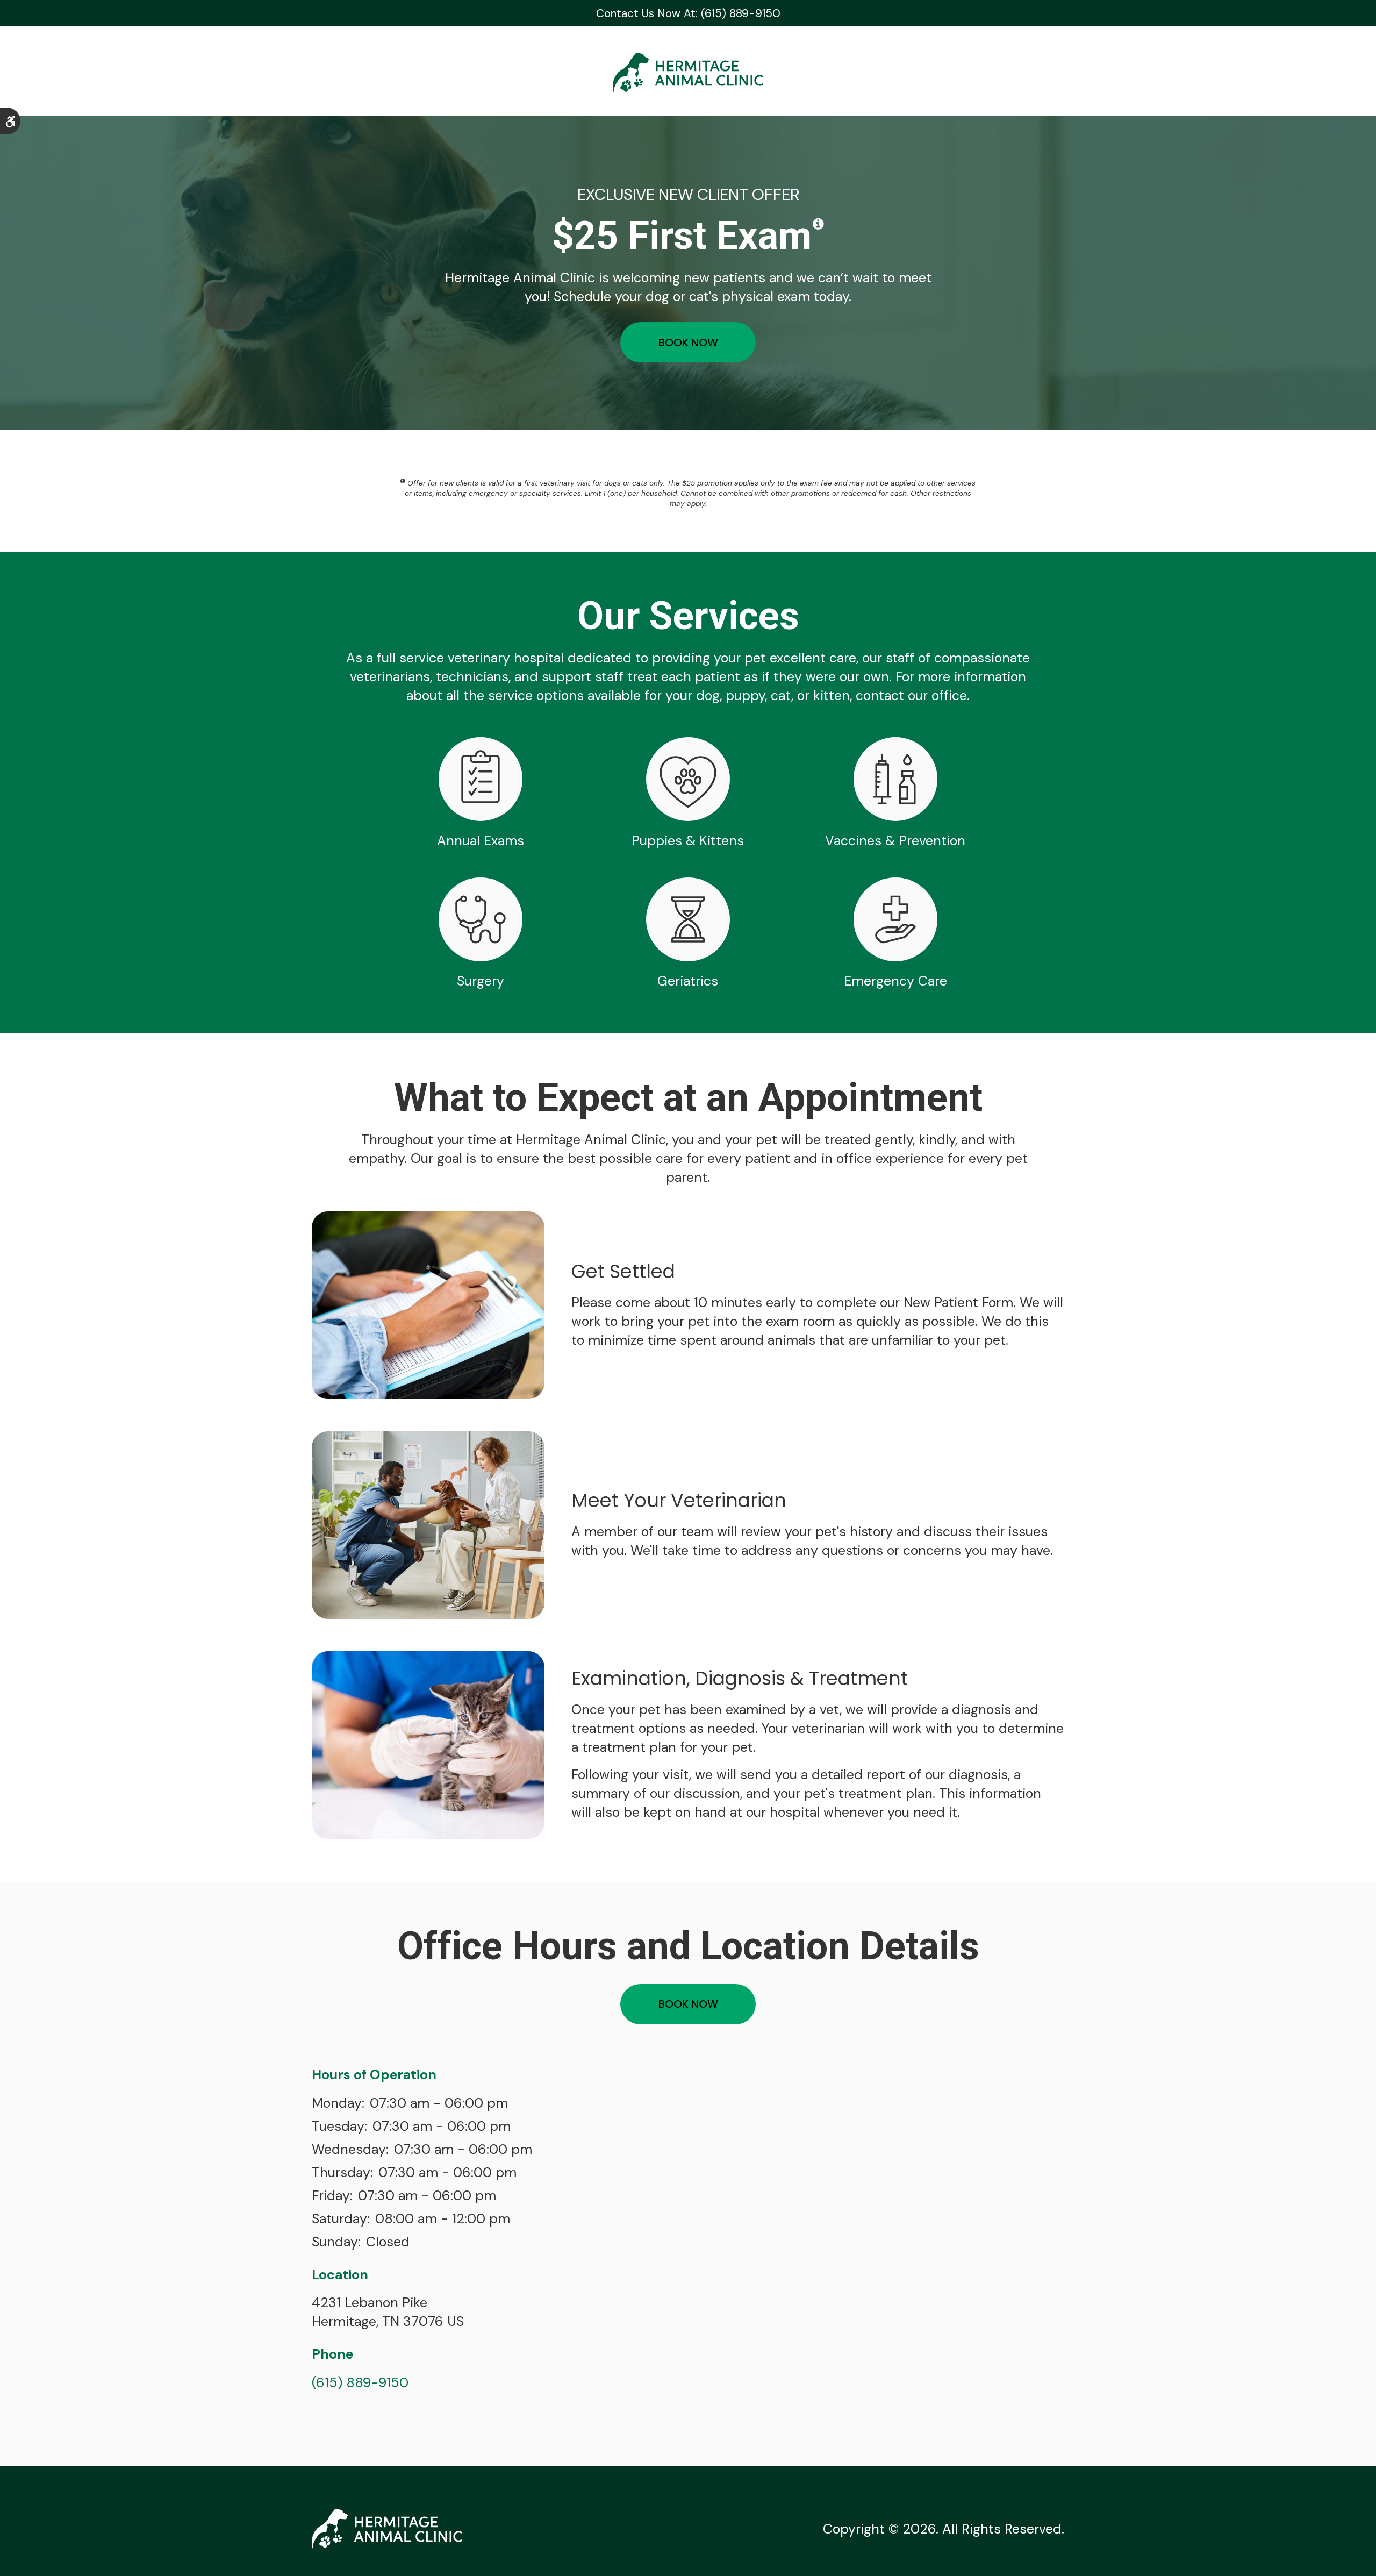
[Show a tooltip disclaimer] (818, 224)
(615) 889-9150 (360, 2383)
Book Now (688, 342)
